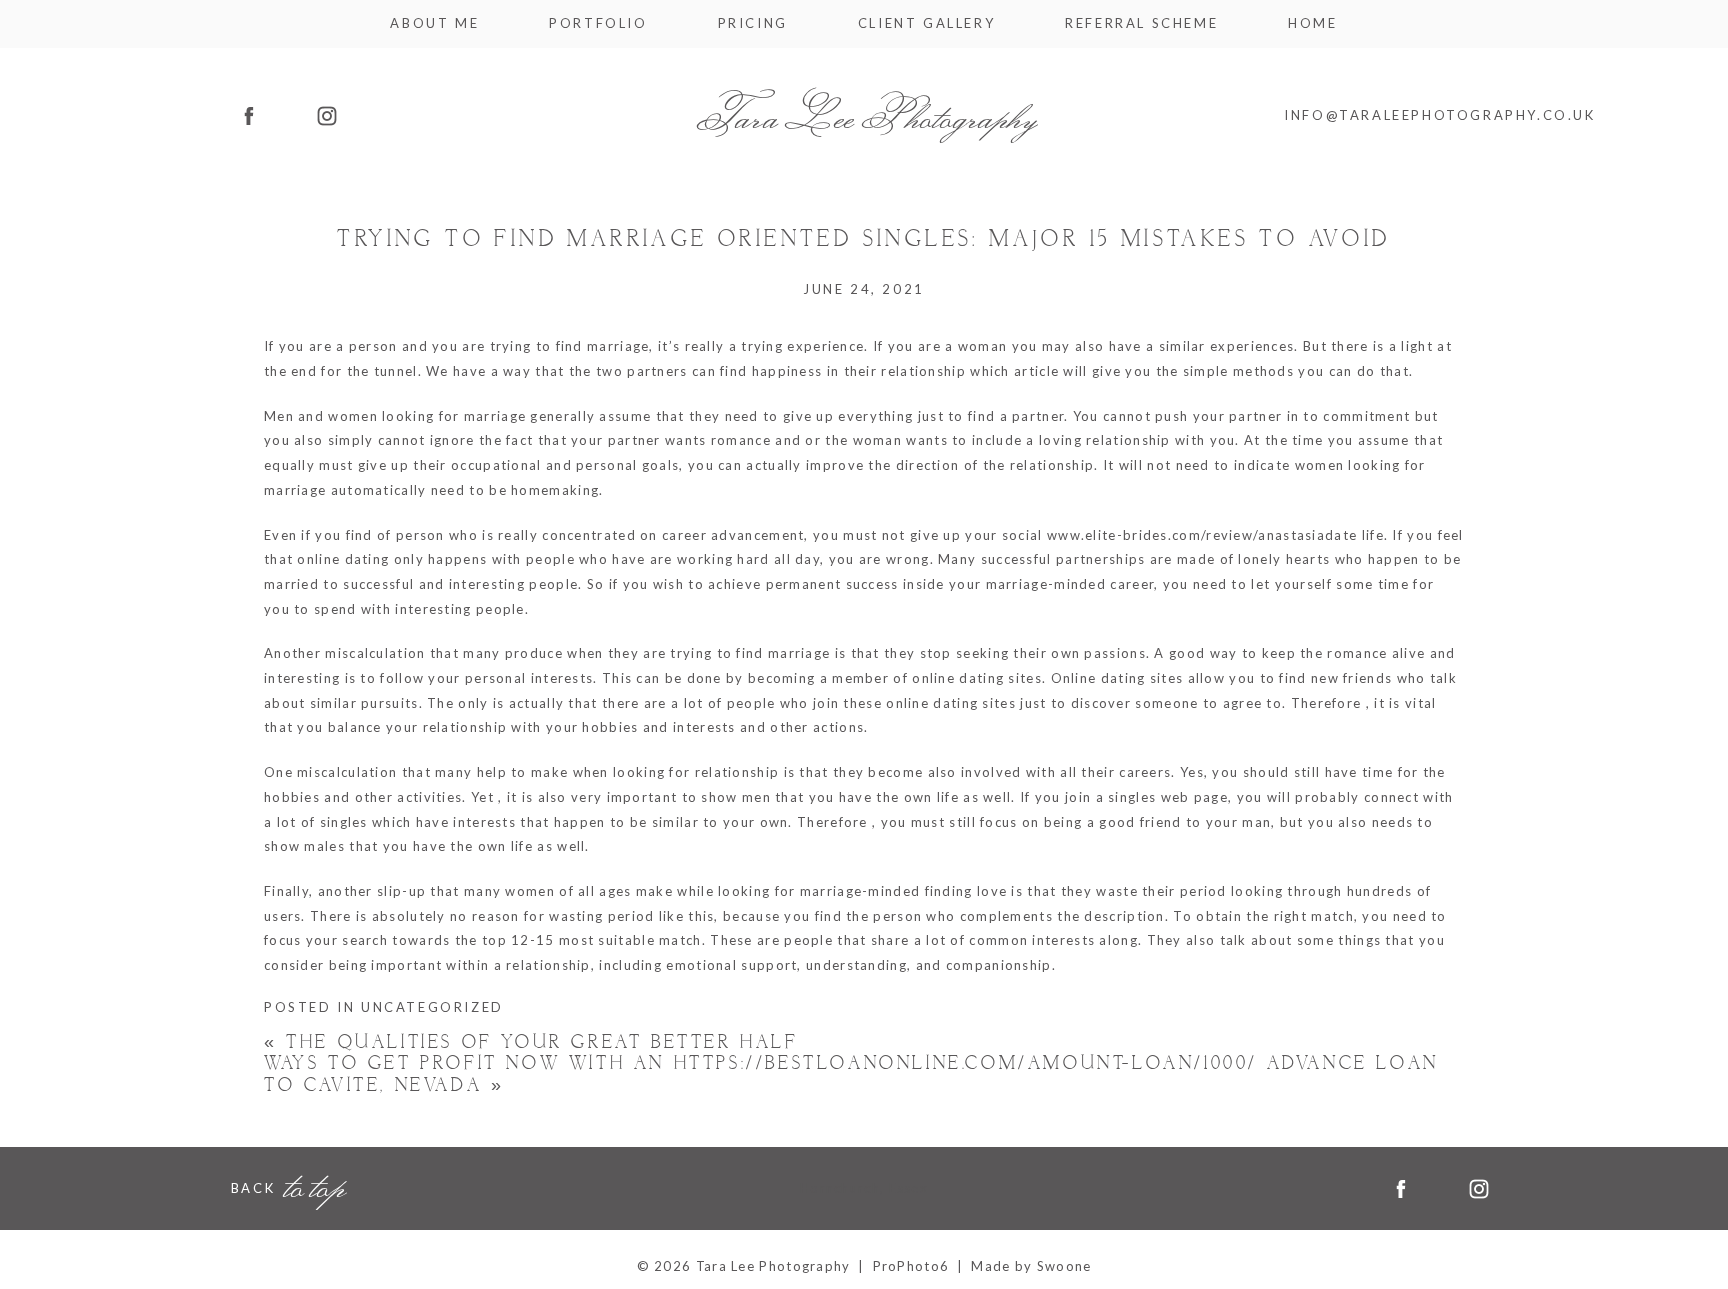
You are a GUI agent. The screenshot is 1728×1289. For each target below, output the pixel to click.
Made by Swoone (1031, 1266)
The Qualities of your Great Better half (531, 1042)
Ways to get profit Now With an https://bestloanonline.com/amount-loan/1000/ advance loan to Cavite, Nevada (851, 1074)
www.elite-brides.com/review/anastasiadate (1202, 535)
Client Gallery (926, 23)
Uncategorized (432, 1007)
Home (1312, 23)
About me (434, 23)
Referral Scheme (1141, 23)
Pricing (753, 23)
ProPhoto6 (911, 1266)
